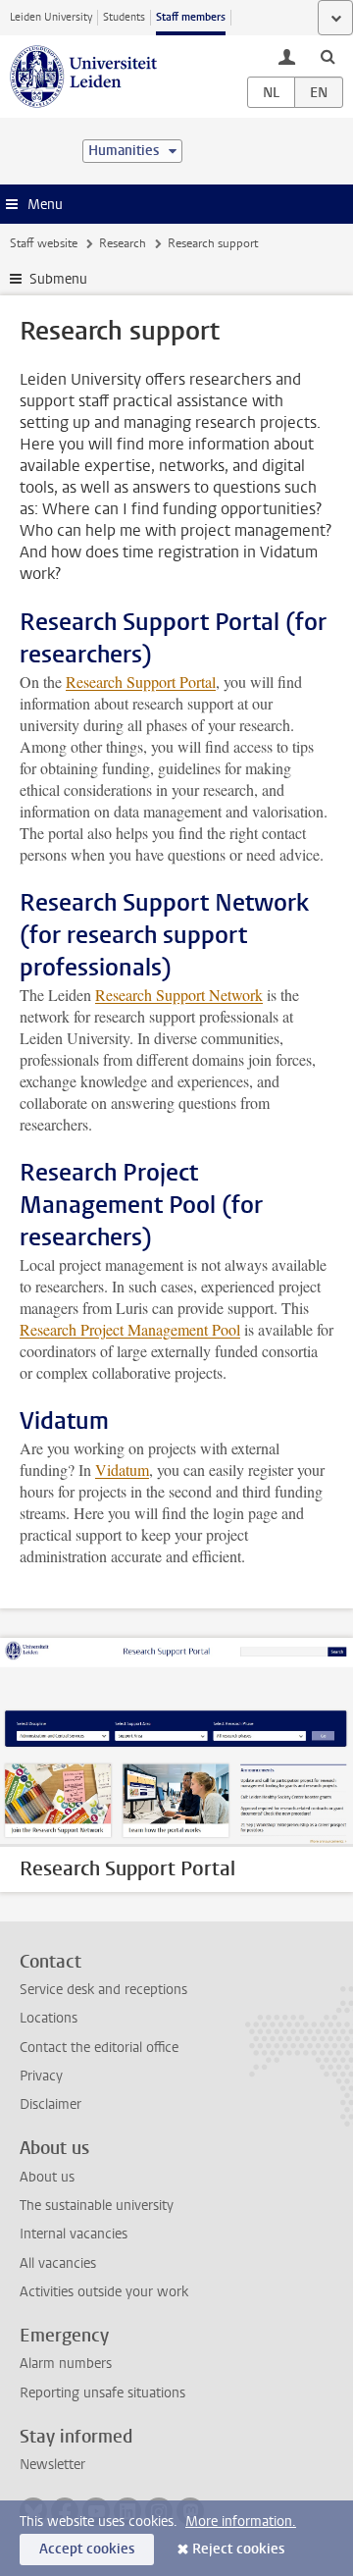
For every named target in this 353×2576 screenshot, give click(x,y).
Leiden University (51, 17)
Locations (49, 2018)
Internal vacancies (74, 2234)
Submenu (58, 279)
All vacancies (58, 2263)
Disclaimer (50, 2104)
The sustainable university (97, 2206)
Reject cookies (238, 2549)
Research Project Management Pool (130, 1329)
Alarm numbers (66, 2364)
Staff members (191, 17)
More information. (241, 2522)
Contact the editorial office (99, 2048)
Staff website (44, 243)
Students (124, 17)
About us (47, 2177)
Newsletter (52, 2465)
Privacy (41, 2076)
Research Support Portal (141, 682)
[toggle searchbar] (328, 56)
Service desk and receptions (103, 1990)
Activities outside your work (104, 2292)
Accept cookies (87, 2549)
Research (123, 243)
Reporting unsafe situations (102, 2393)
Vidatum (122, 1470)
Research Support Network (179, 995)
